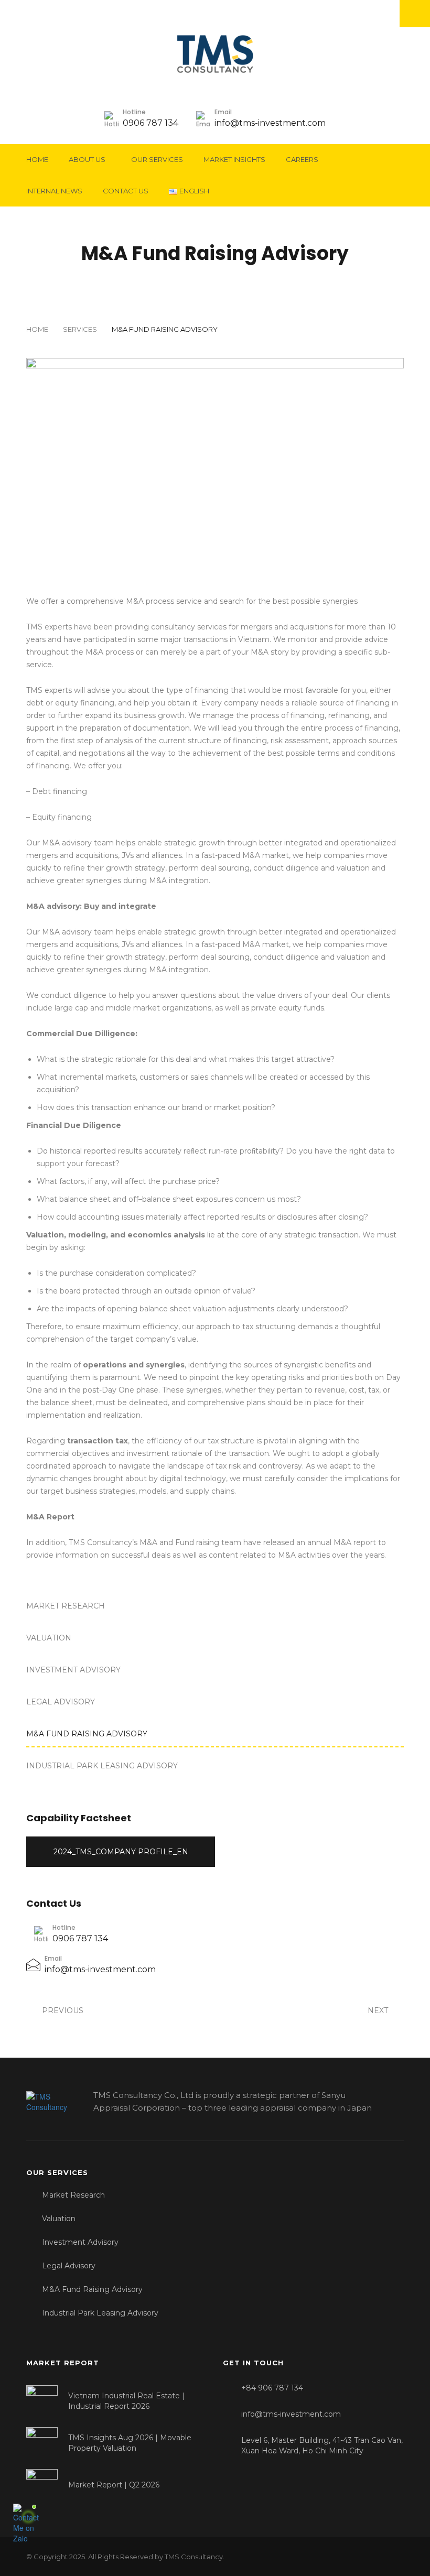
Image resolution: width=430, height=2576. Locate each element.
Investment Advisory (73, 1670)
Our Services (157, 159)
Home (37, 159)
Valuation (49, 1638)
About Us (87, 159)
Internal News (54, 191)
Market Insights (234, 159)
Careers (302, 159)
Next (379, 2010)
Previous (62, 2010)
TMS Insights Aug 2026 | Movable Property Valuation (130, 2443)
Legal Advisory (61, 1702)
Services (80, 329)
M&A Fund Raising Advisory (87, 1734)
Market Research (66, 1606)
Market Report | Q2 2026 (114, 2485)
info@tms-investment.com (270, 123)
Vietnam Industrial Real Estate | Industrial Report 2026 (126, 2401)
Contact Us (126, 191)
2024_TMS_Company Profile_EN (121, 1852)
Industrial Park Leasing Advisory (102, 1766)
